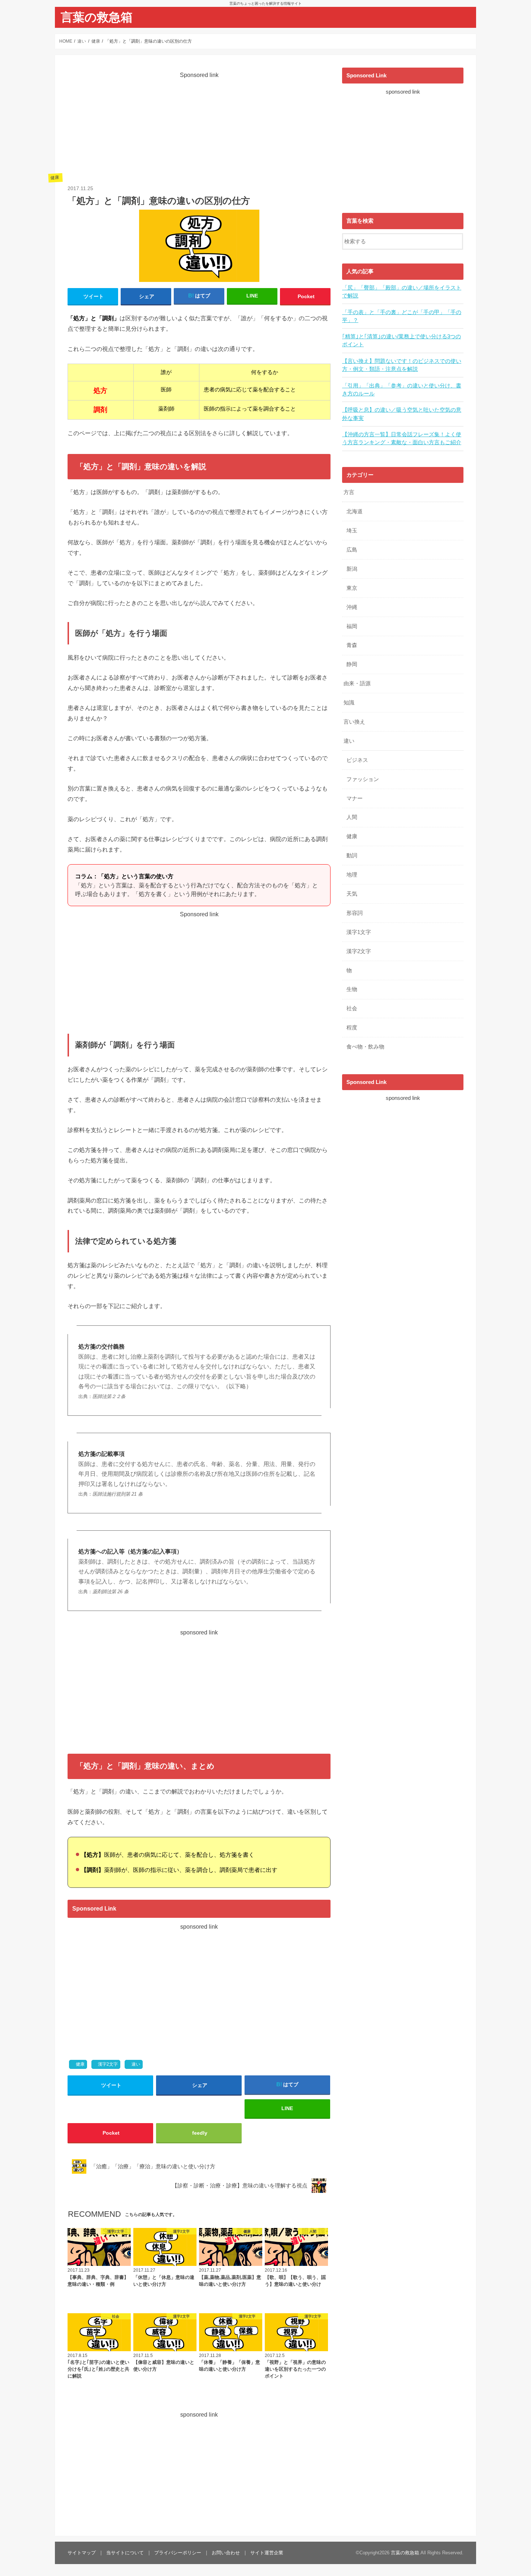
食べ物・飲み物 (365, 1047)
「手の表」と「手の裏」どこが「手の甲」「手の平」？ (402, 316)
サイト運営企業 (267, 2553)
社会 (352, 1008)
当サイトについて (125, 2553)
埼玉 (352, 531)
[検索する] (458, 240)
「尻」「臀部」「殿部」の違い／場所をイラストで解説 (402, 292)
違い (136, 2064)
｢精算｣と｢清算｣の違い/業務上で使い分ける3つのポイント (402, 340)
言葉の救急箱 (97, 17)
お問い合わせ (226, 2553)
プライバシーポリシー (178, 2553)
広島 (352, 550)
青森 (352, 645)
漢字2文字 (108, 2064)
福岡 (352, 626)
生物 (352, 989)
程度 (352, 1028)
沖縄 (352, 607)
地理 (352, 875)
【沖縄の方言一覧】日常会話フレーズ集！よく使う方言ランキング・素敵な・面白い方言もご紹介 (402, 438)
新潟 (352, 569)
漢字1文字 (359, 932)
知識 (349, 703)
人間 (352, 817)
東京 (352, 588)
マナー (355, 798)
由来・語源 (357, 683)
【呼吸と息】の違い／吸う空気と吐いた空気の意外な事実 (402, 414)
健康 (80, 2064)
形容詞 (355, 913)
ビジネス (357, 760)
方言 (349, 492)
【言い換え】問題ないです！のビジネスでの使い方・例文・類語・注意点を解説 (402, 365)
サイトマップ (82, 2553)
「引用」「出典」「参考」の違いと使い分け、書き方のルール (402, 390)
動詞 (352, 856)
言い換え (354, 722)
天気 (352, 894)
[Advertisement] (199, 130)
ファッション (363, 779)
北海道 (355, 511)
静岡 (352, 664)
